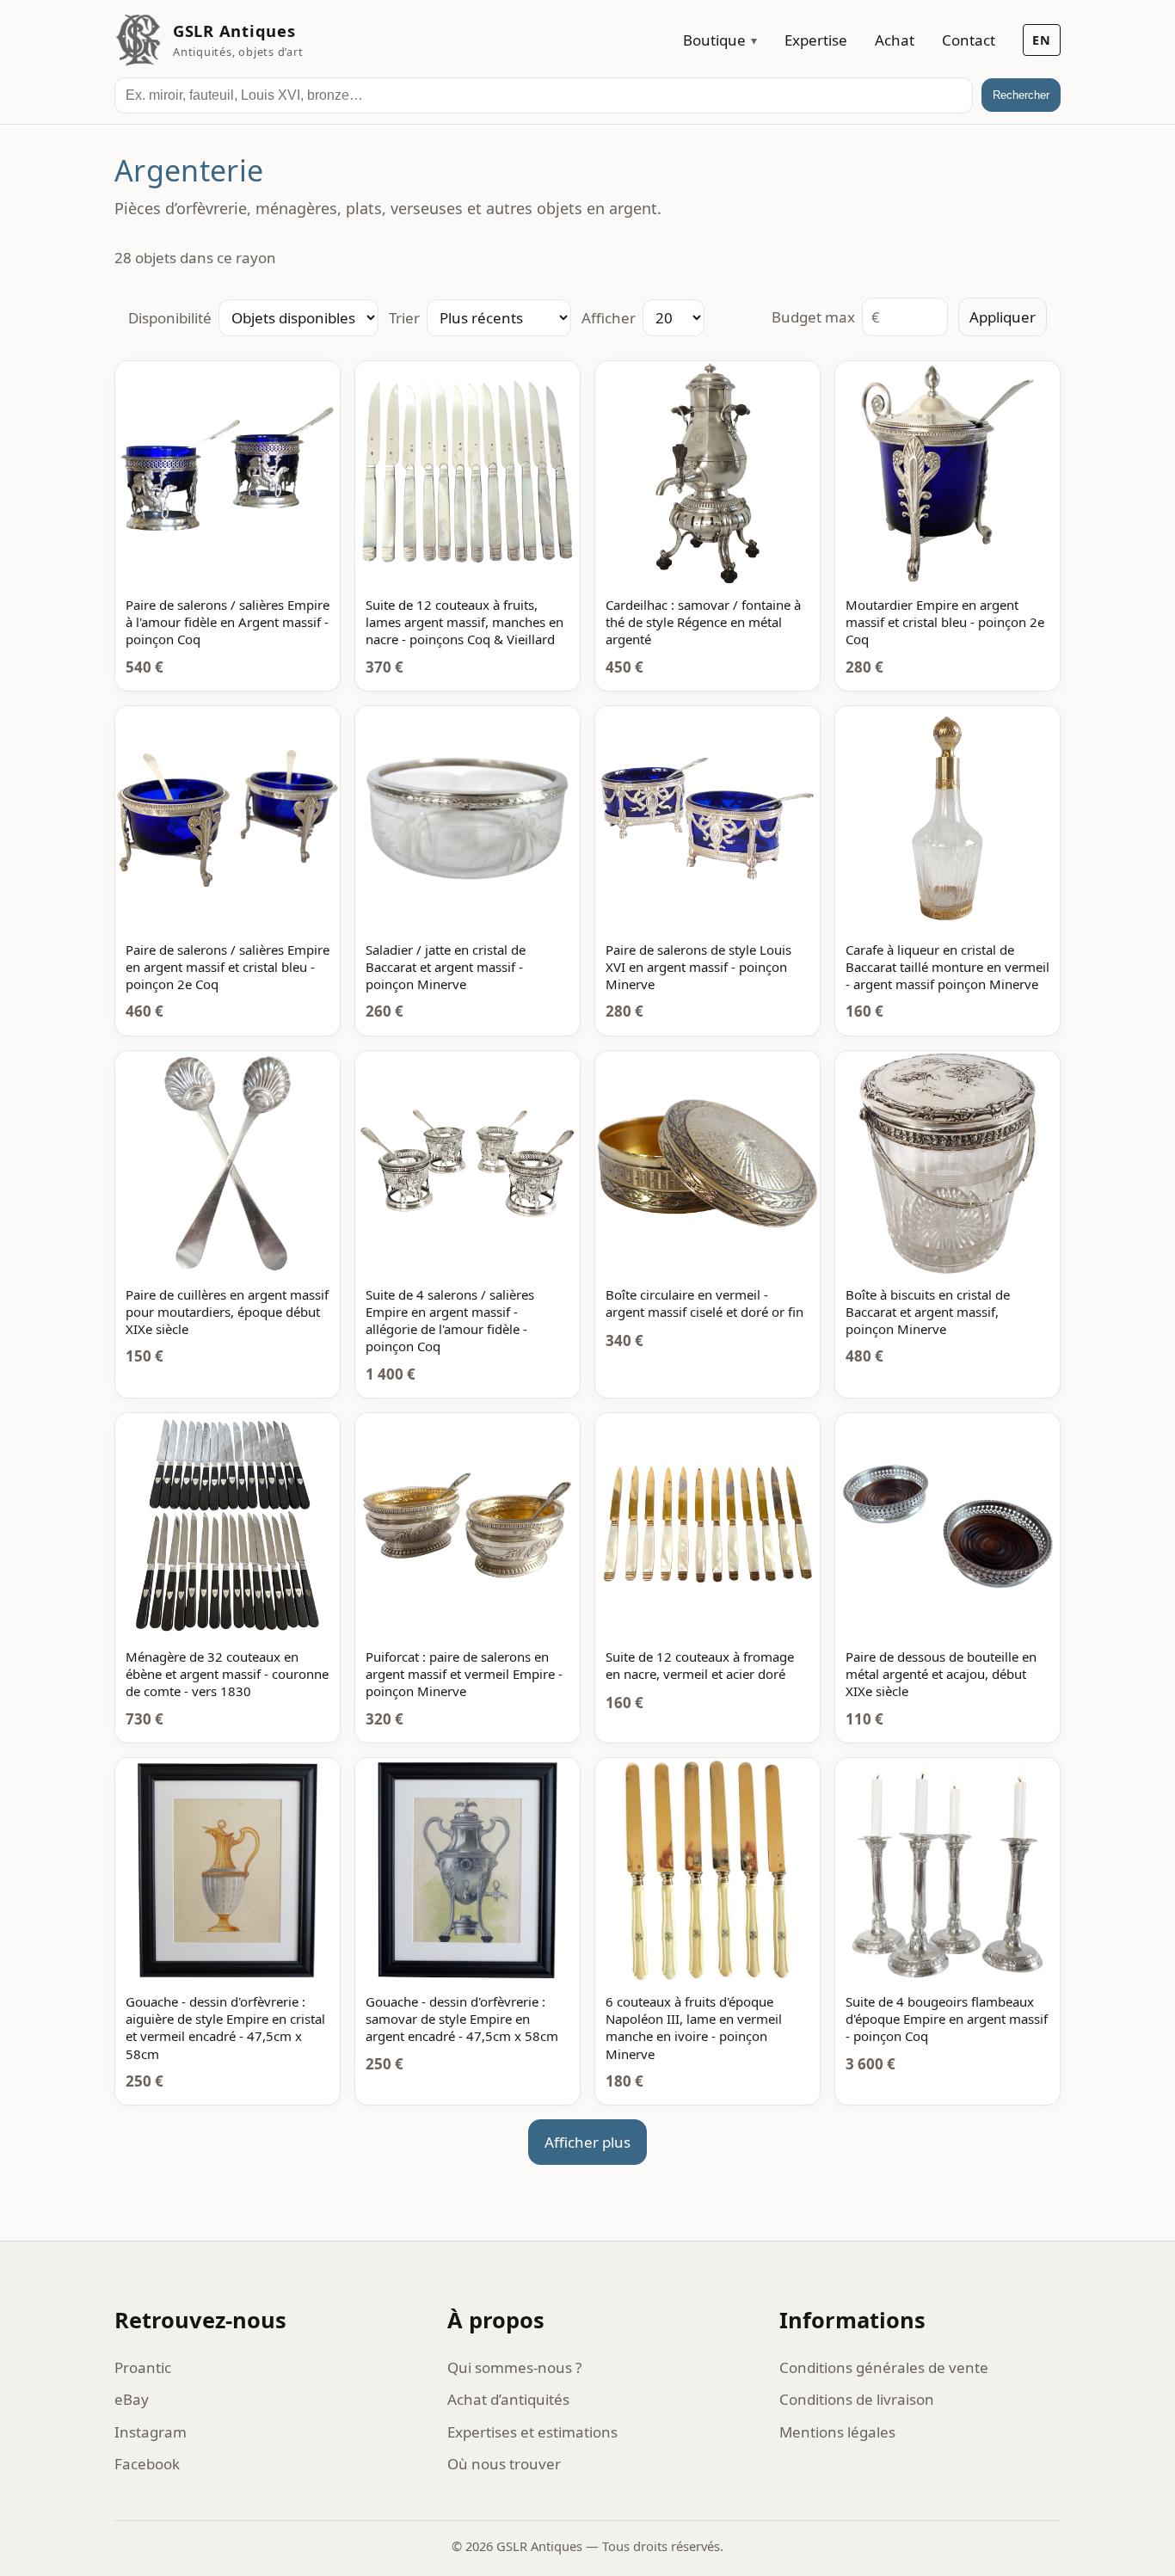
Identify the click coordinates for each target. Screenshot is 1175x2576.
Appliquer (1003, 317)
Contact (969, 40)
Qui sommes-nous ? (514, 2367)
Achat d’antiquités (508, 2399)
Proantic (143, 2367)
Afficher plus (587, 2142)
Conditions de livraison (857, 2399)
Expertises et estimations (532, 2432)
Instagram (151, 2432)
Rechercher (1021, 95)
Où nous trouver (504, 2464)
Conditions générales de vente (884, 2367)
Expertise (816, 40)
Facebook (147, 2464)
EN (1042, 40)
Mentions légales (837, 2432)
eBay (132, 2399)
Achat (895, 40)
